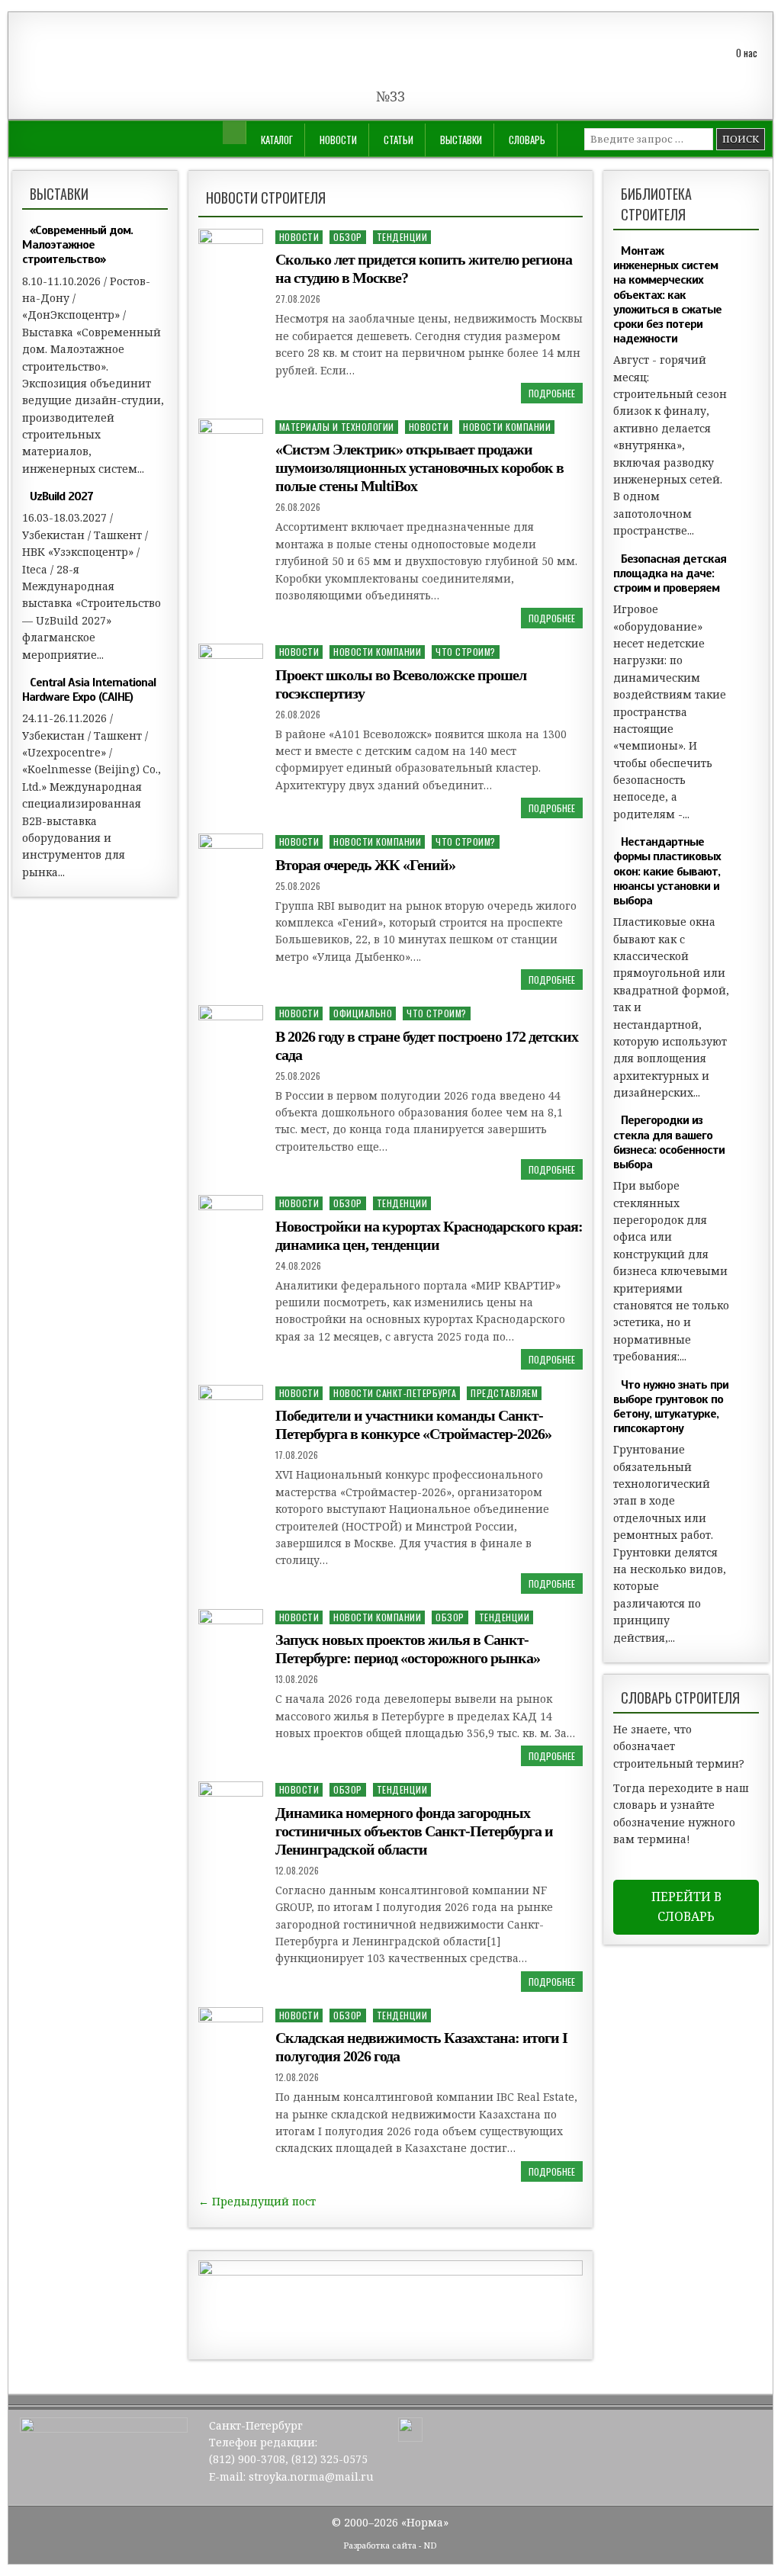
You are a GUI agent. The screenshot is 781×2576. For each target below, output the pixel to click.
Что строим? (466, 652)
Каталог (277, 140)
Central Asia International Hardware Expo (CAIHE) (89, 690)
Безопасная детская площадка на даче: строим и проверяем (670, 573)
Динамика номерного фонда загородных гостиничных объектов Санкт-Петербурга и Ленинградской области (414, 1831)
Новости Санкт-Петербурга (395, 1393)
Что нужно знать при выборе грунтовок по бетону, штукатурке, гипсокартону (671, 1407)
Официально (363, 1013)
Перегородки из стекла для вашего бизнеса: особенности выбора (669, 1142)
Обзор (348, 237)
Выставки (461, 140)
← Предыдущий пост (257, 2201)
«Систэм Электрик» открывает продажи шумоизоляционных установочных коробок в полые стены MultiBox (419, 467)
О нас (747, 53)
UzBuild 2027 (61, 496)
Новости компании (507, 427)
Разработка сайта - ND (390, 2545)
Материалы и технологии (337, 427)
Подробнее (552, 393)
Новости (338, 140)
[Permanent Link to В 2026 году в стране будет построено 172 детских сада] (231, 1028)
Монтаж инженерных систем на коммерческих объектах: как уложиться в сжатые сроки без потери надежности (667, 295)
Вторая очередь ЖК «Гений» (365, 865)
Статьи (399, 140)
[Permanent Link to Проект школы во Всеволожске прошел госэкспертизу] (231, 666)
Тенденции (402, 237)
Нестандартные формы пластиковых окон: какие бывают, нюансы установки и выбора (667, 871)
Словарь (527, 140)
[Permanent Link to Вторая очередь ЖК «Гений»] (231, 856)
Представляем (504, 1393)
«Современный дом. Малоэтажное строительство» (77, 245)
